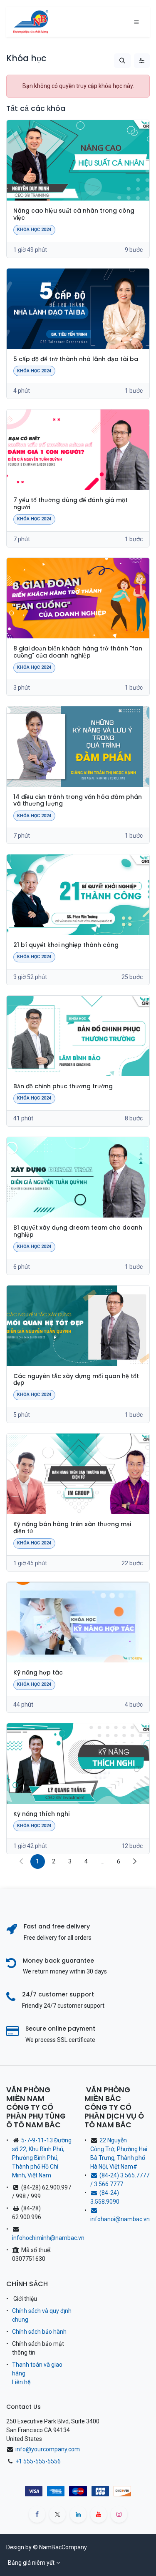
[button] (122, 61)
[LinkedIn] (78, 2514)
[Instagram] (119, 2514)
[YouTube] (99, 2514)
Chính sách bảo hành (39, 2332)
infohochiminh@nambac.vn (48, 2238)
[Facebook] (37, 2514)
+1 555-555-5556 (38, 2461)
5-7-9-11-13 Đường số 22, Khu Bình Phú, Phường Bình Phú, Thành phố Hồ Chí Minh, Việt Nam (42, 2158)
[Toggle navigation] (136, 22)
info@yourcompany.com (48, 2449)
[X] (57, 2514)
